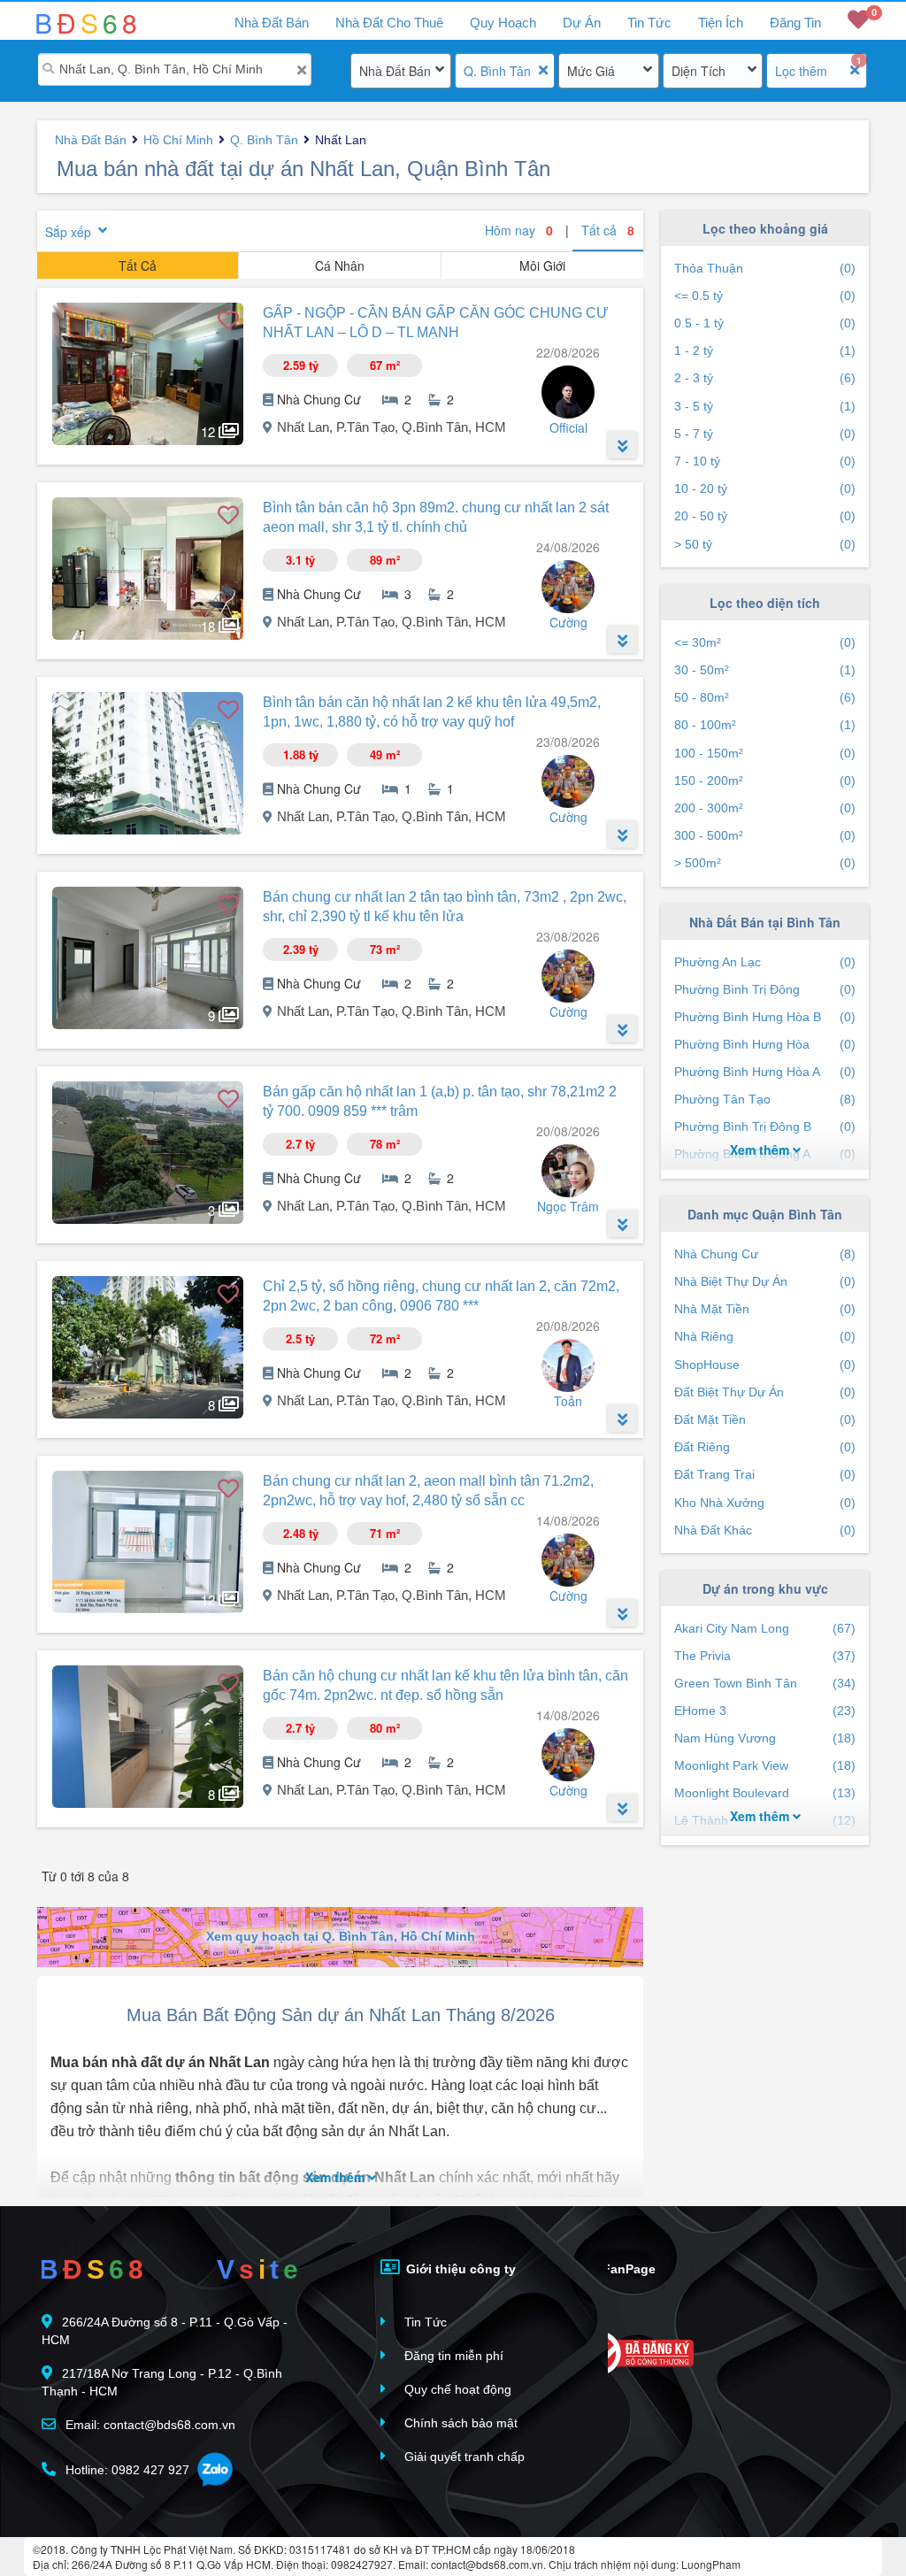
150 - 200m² (765, 780)
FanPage (627, 2269)
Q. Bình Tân (497, 71)
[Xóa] (301, 70)
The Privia (765, 1656)
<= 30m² (765, 642)
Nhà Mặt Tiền (765, 1309)
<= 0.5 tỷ (765, 296)
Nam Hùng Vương (765, 1738)
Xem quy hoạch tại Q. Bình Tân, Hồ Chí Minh (341, 1936)
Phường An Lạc (765, 962)
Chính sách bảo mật (459, 2423)
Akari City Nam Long (765, 1628)
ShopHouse (765, 1365)
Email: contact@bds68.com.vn (149, 2425)
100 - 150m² (765, 753)
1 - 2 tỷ (765, 350)
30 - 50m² (765, 670)
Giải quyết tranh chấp (463, 2457)
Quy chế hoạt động (456, 2389)
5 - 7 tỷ (765, 434)
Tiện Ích (721, 23)
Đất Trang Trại (765, 1474)
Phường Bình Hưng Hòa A (765, 1072)
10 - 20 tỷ (765, 488)
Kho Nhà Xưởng (765, 1503)
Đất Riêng (765, 1447)
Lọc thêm (801, 71)
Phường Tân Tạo (765, 1099)
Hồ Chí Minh (178, 140)
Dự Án (582, 23)
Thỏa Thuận (765, 268)
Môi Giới (542, 265)
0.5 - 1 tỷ (765, 323)
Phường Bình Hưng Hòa (765, 1044)
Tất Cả (138, 265)
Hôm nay (519, 230)
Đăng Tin (795, 23)
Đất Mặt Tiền (765, 1419)
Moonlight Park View (765, 1765)
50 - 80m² (765, 697)
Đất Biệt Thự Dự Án (765, 1392)
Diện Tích (699, 71)
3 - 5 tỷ (765, 406)
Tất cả (608, 230)
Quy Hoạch (503, 23)
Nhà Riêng (765, 1336)
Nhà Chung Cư (765, 1254)
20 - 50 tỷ (765, 516)
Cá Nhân (340, 265)
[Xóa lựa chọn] (543, 70)
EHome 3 (765, 1711)
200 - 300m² (765, 808)
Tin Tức (649, 23)
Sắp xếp (68, 232)
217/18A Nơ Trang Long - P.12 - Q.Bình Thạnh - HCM (162, 2382)
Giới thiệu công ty (459, 2269)
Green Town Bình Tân (765, 1683)
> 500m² (765, 863)
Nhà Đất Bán (395, 71)
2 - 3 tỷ (765, 378)
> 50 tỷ (765, 544)
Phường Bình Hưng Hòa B (765, 1017)
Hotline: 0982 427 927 (126, 2470)
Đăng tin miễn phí (452, 2356)
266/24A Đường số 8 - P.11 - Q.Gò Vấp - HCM (165, 2331)
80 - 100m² (765, 725)
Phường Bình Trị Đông (765, 989)
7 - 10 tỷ (765, 461)
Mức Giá (591, 71)
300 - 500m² (765, 835)
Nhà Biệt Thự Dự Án (765, 1281)
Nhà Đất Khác (765, 1530)
